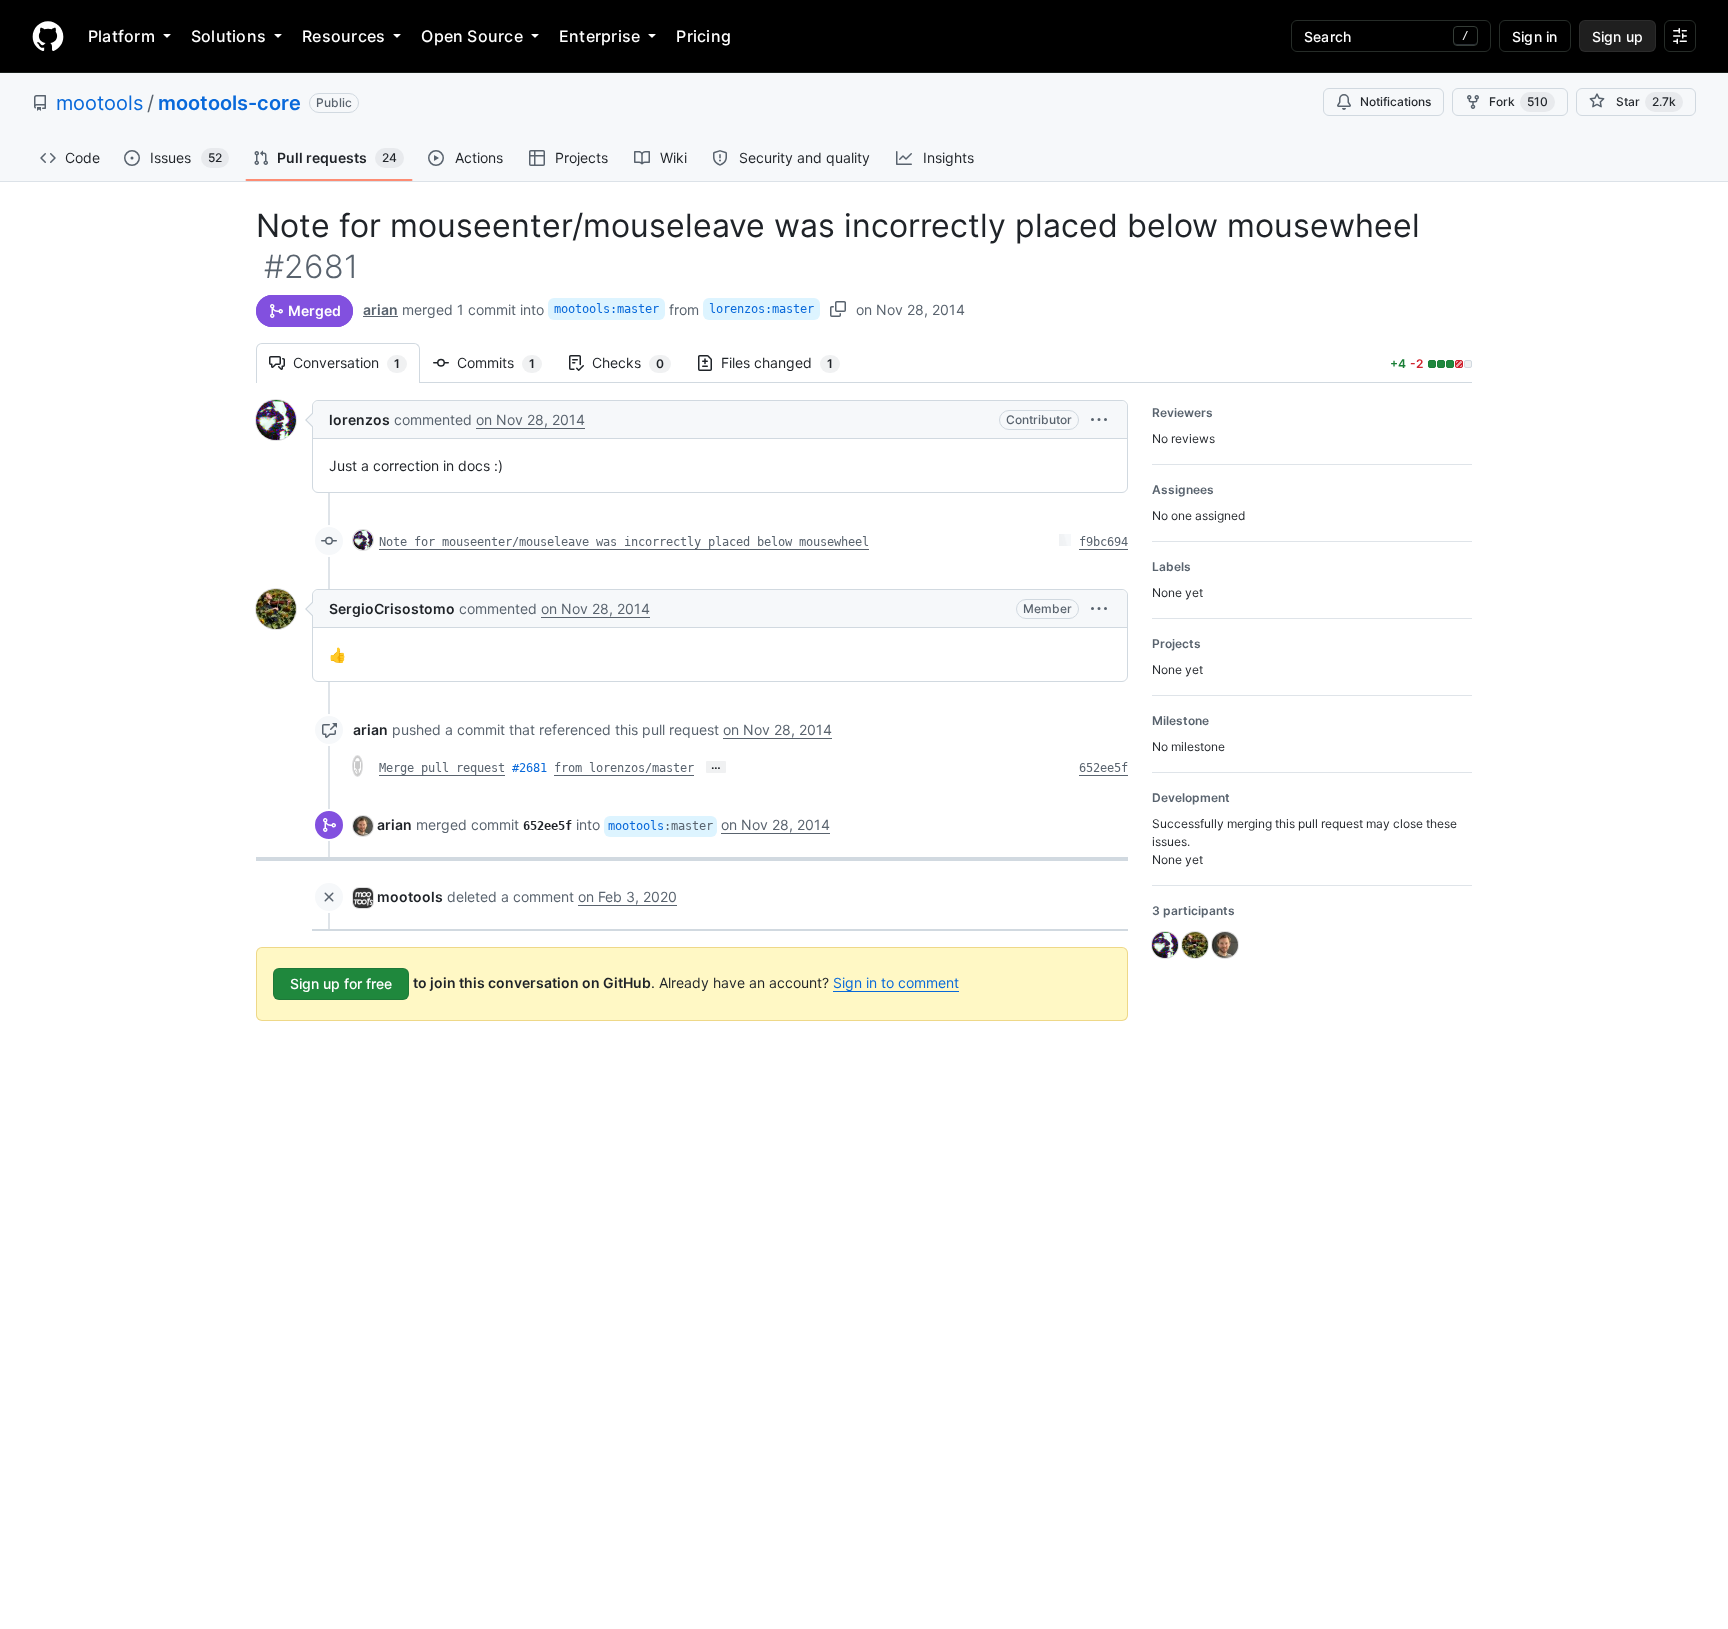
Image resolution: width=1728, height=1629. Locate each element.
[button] (1099, 419)
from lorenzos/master (624, 768)
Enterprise (599, 36)
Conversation (356, 362)
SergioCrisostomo (392, 608)
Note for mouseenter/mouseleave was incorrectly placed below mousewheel (624, 542)
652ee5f (1103, 768)
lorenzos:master (761, 309)
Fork (1518, 101)
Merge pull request (442, 768)
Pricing (703, 36)
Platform (121, 36)
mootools (99, 103)
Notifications (1395, 101)
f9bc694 (1103, 542)
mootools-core (229, 103)
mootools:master (606, 309)
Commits (506, 362)
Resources (343, 36)
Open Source (472, 36)
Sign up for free (341, 983)
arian (380, 309)
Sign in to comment (896, 982)
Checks (638, 362)
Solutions (228, 36)
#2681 (529, 768)
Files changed (787, 362)
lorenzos (359, 419)
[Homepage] (48, 36)
